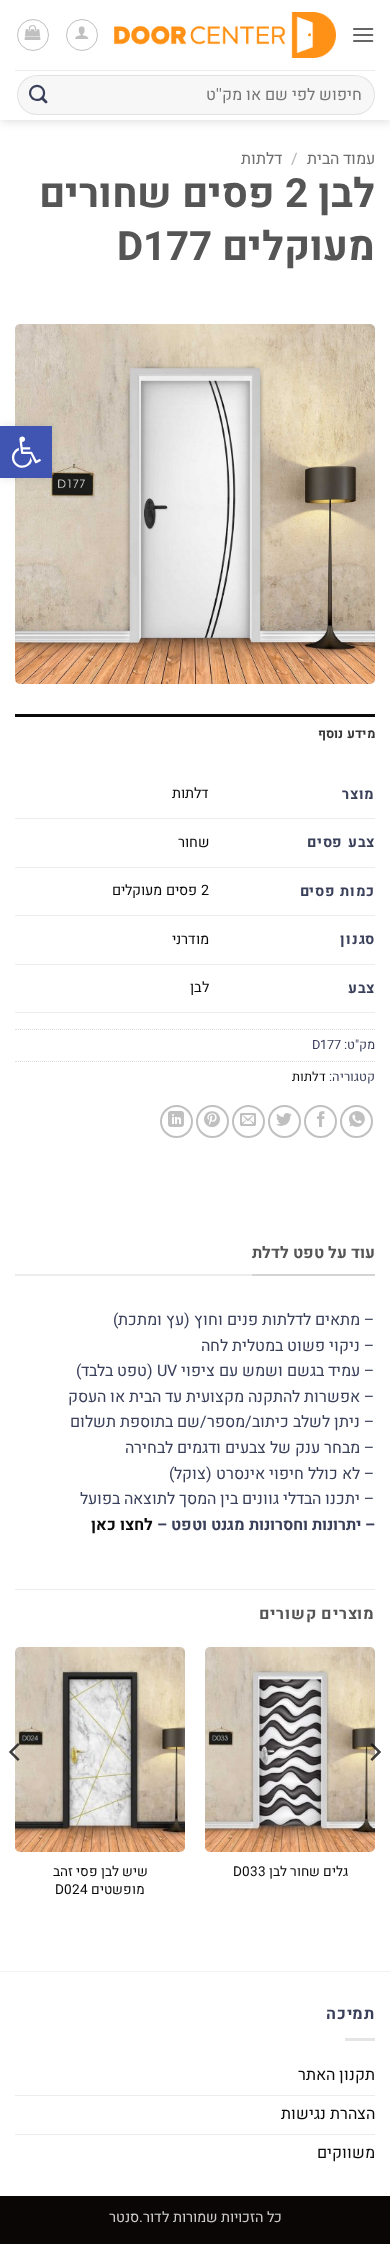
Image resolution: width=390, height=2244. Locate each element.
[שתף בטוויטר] (284, 1121)
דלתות (261, 159)
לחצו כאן (122, 1525)
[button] (26, 452)
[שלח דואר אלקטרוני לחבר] (248, 1121)
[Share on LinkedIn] (176, 1121)
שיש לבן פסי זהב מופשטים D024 (100, 1881)
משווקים (346, 2153)
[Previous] (374, 1792)
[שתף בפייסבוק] (320, 1121)
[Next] (16, 1792)
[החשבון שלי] (82, 35)
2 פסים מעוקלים (160, 890)
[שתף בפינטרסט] (212, 1121)
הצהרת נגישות (328, 2114)
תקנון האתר (336, 2075)
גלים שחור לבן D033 (290, 1873)
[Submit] (39, 94)
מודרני (190, 939)
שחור (193, 842)
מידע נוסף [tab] (346, 734)
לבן (199, 987)
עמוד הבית (341, 159)
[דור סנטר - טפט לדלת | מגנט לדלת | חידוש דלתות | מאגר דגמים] (225, 35)
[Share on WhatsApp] (356, 1121)
